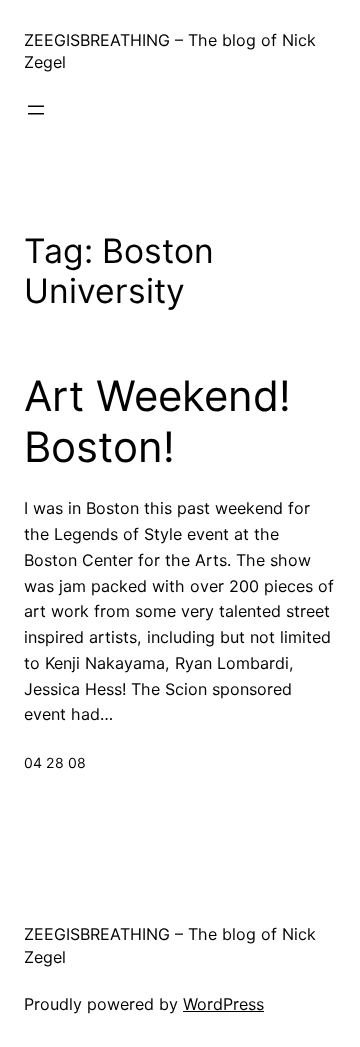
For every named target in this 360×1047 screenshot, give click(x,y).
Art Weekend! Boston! (157, 421)
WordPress (223, 1004)
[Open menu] (36, 110)
